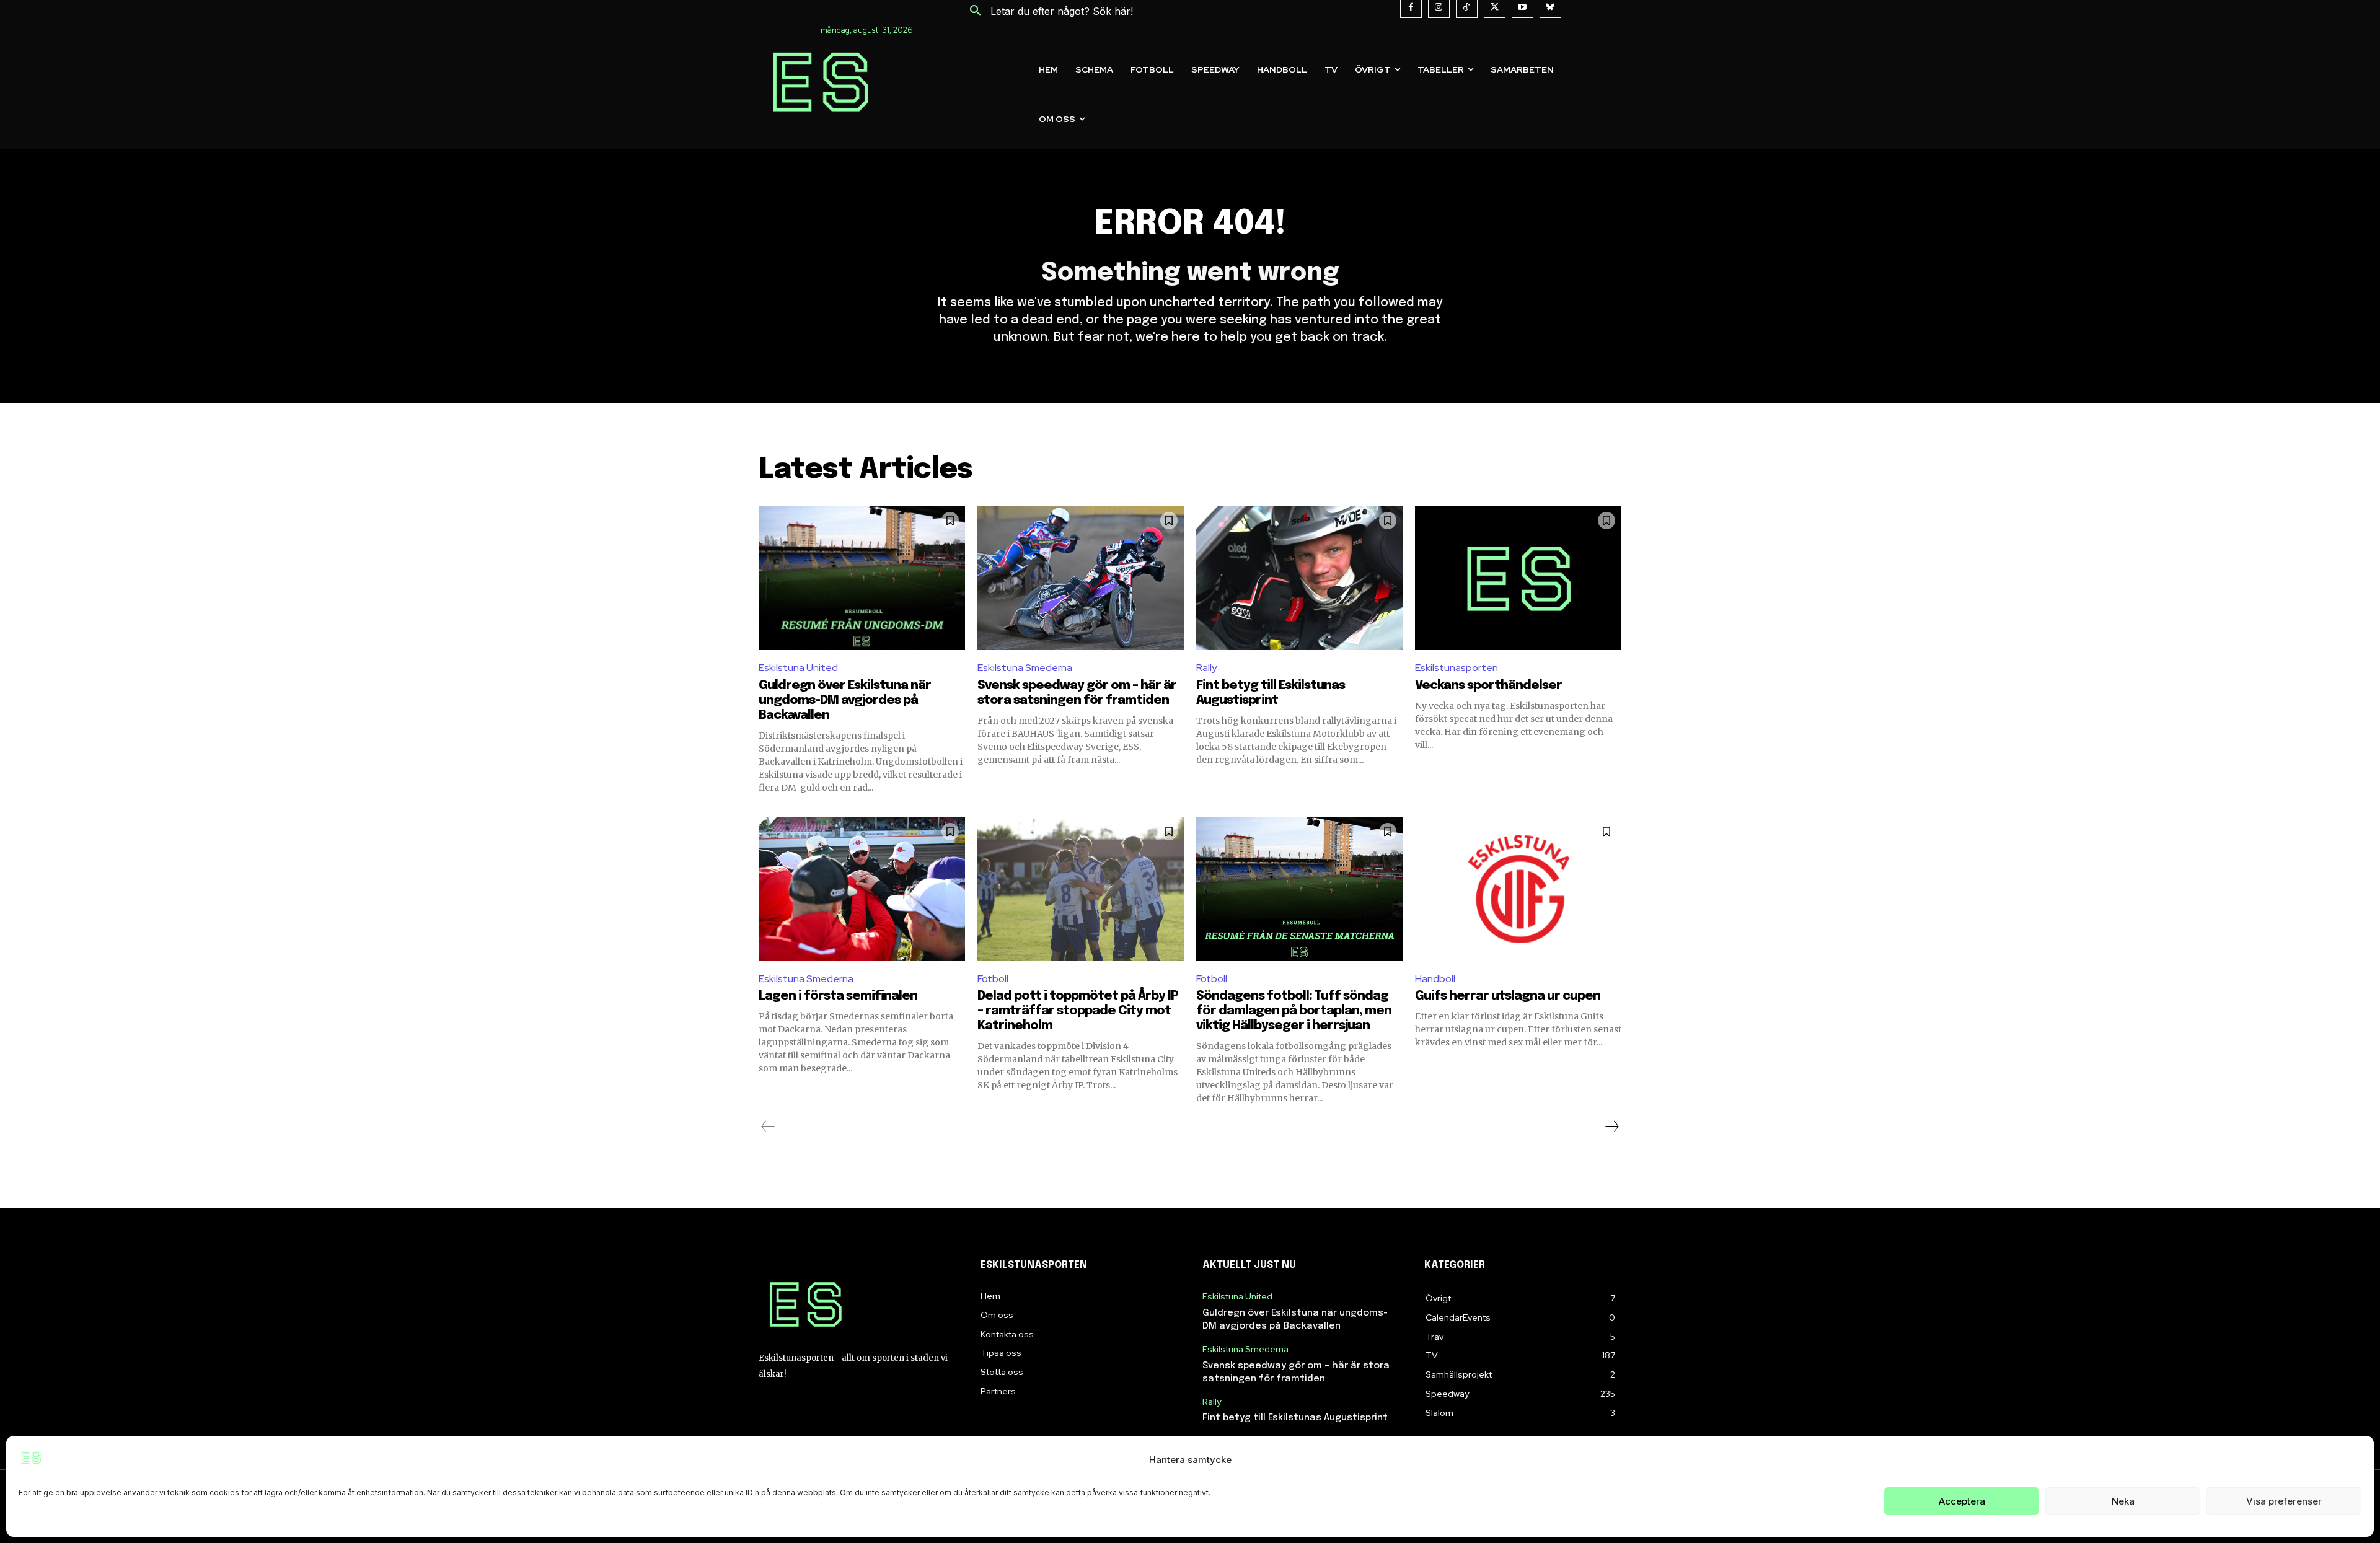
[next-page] (1611, 1127)
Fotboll (993, 979)
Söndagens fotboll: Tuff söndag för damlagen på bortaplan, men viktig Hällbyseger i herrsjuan (1294, 1011)
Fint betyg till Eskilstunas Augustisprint (1295, 1418)
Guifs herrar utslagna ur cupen (1508, 996)
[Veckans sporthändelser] (1518, 578)
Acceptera (1962, 1501)
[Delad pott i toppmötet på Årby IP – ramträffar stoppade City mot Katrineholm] (1081, 889)
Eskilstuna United (798, 668)
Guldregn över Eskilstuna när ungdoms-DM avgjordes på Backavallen (845, 701)
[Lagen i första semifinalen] (862, 889)
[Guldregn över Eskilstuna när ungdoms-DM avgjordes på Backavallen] (862, 578)
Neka (2123, 1501)
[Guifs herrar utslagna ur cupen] (1518, 889)
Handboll (1435, 979)
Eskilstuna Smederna (1025, 668)
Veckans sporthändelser (1488, 686)
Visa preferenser (2284, 1501)
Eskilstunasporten (1457, 668)
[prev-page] (768, 1127)
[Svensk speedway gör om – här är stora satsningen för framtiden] (1081, 578)
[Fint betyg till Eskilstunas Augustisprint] (1299, 578)
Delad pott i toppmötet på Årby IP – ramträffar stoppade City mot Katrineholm (1078, 1011)
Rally (1206, 668)
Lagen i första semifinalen (838, 996)
